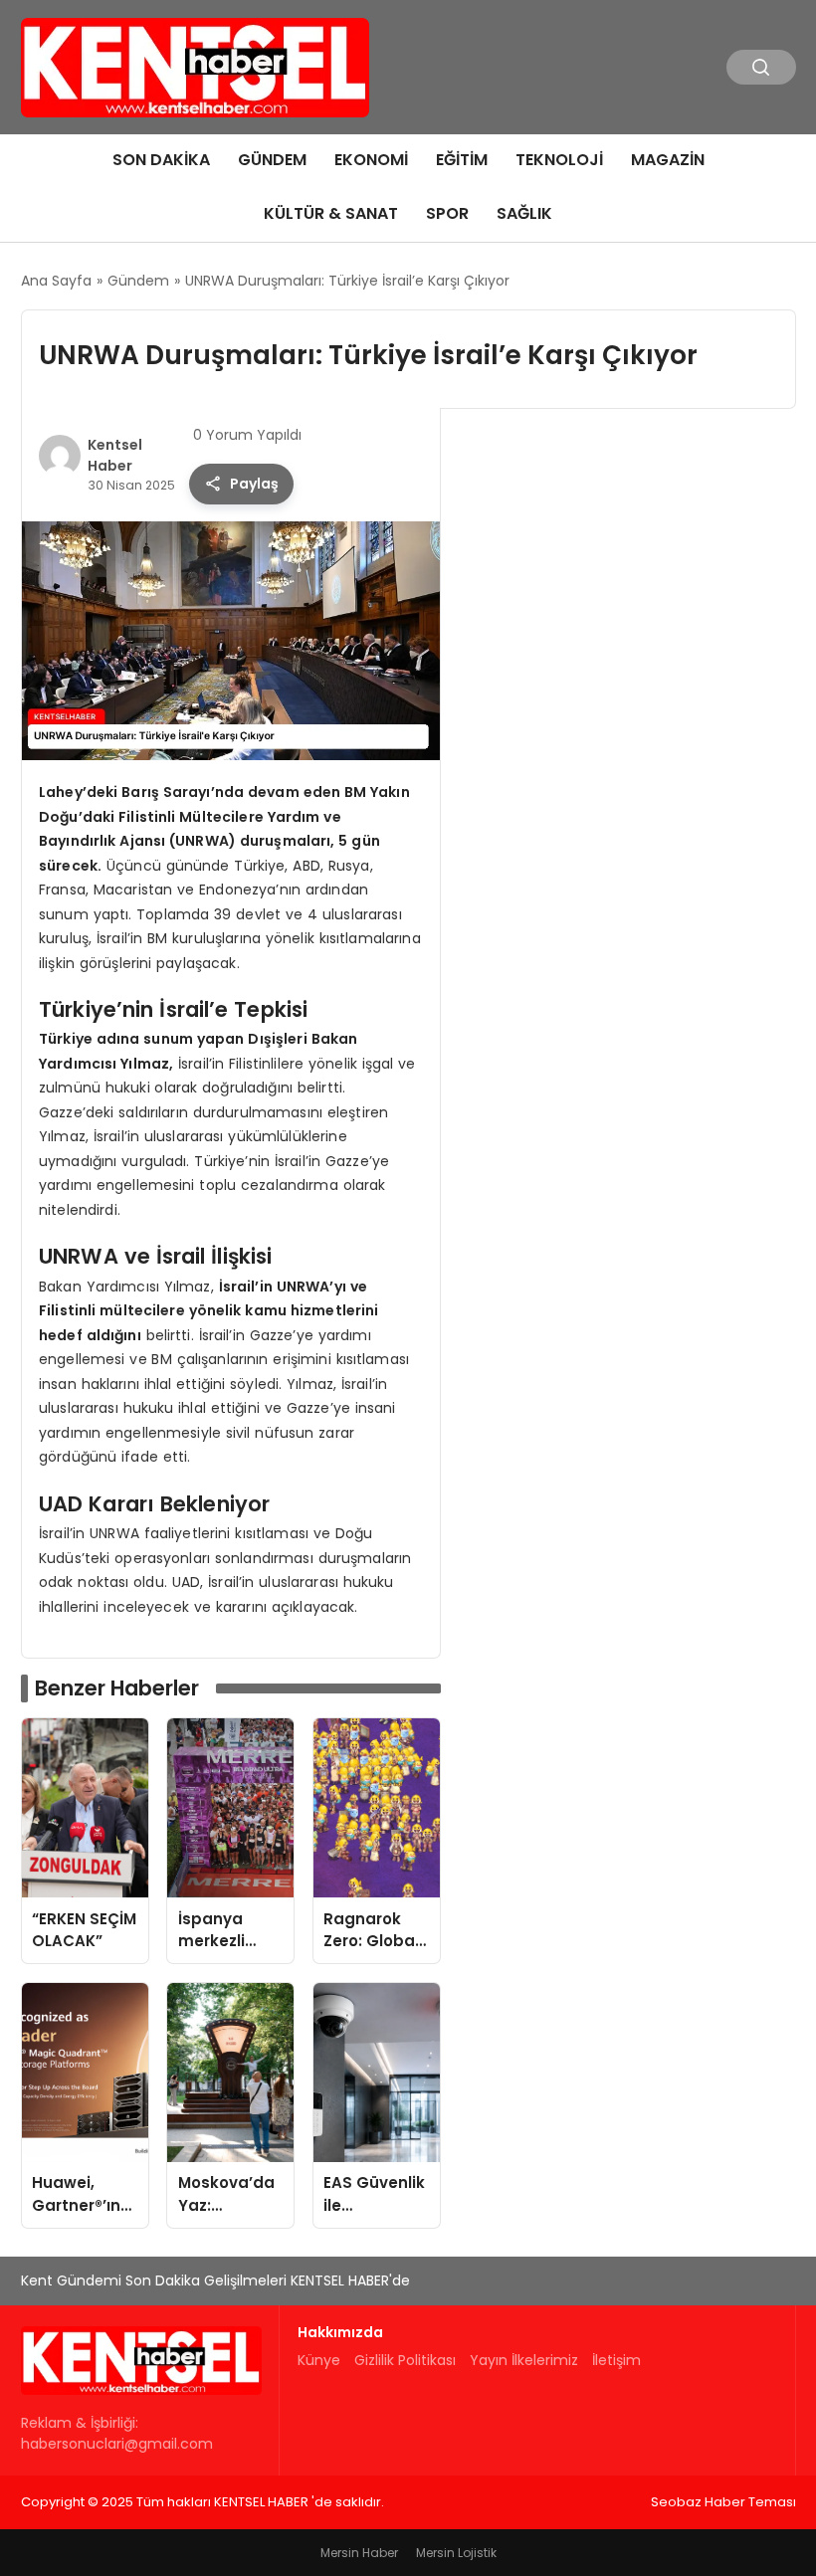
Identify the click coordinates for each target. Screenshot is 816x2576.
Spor (447, 213)
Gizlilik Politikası (405, 2360)
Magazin (668, 160)
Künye (319, 2360)
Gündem (272, 160)
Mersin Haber (359, 2553)
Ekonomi (371, 160)
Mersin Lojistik (456, 2553)
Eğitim (462, 160)
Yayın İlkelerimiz (524, 2360)
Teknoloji (559, 160)
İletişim (616, 2360)
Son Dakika (161, 160)
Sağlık (524, 213)
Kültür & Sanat (331, 213)
